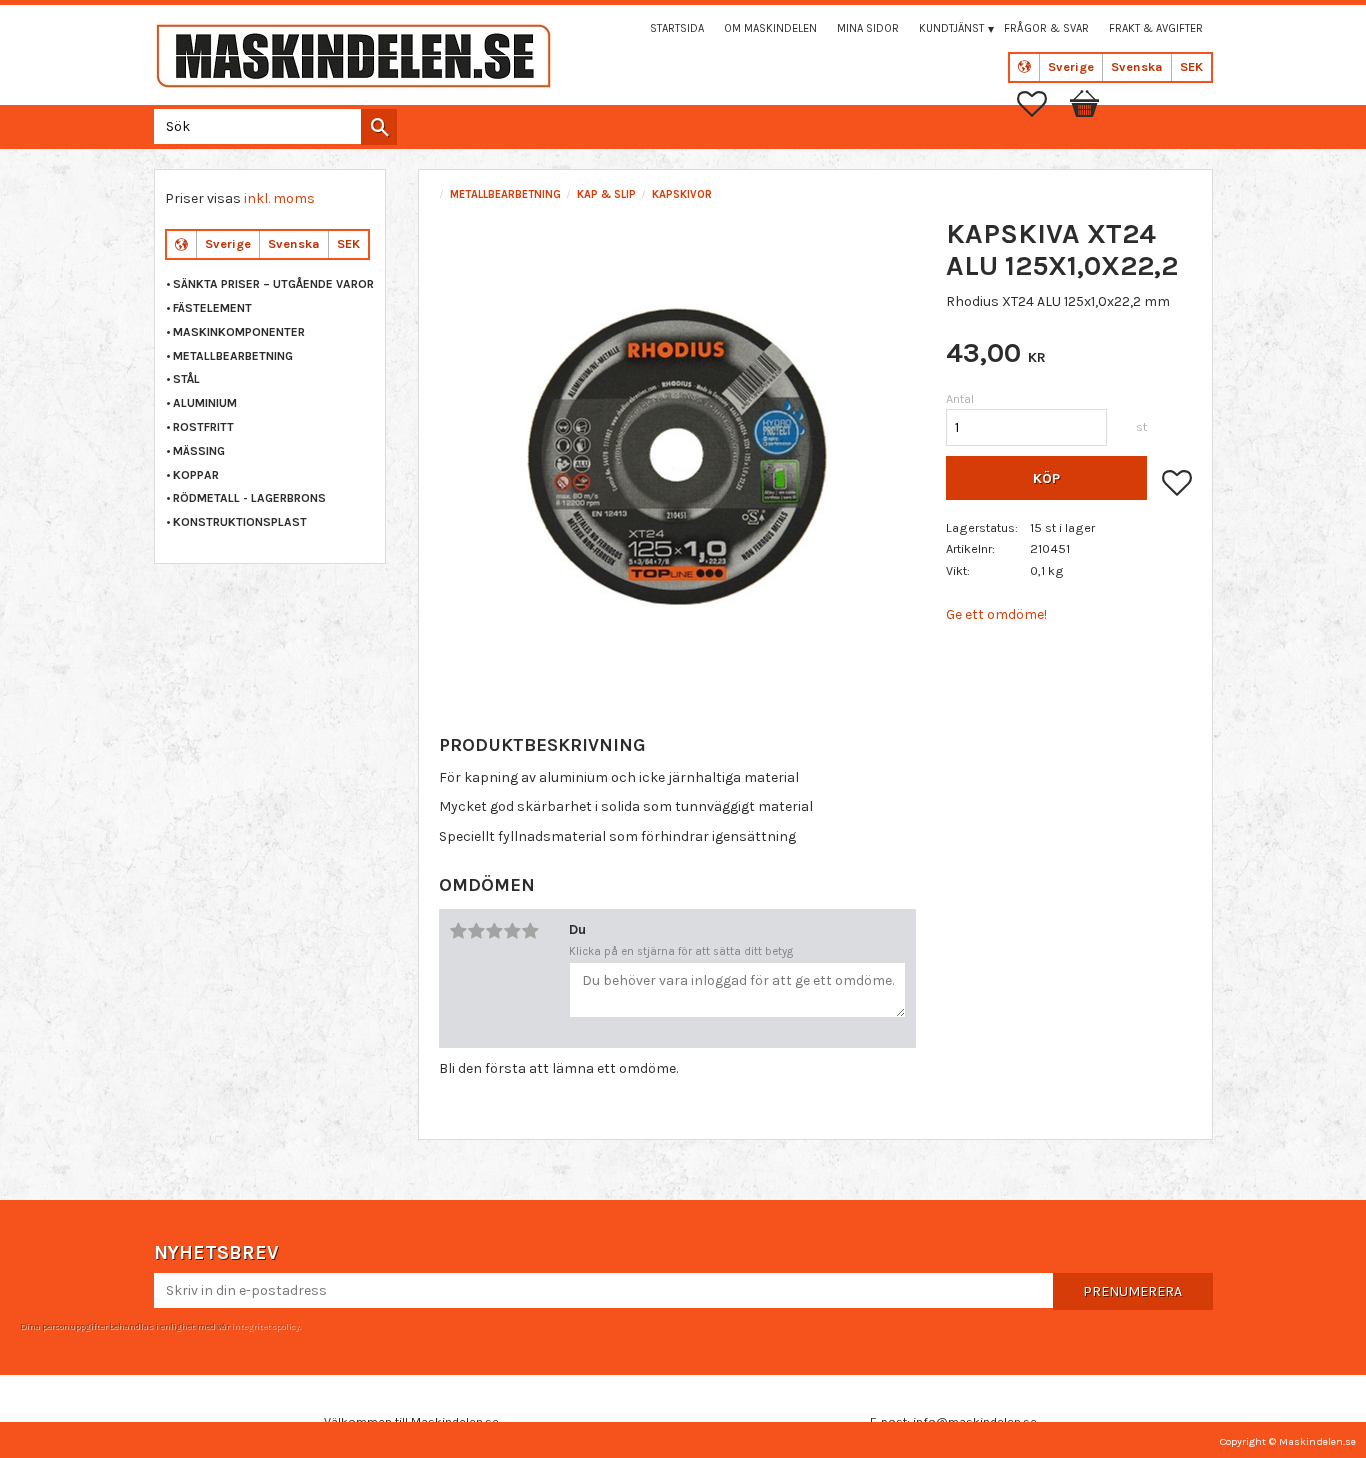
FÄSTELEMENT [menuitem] (212, 308)
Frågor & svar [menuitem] (1046, 28)
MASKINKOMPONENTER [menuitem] (239, 332)
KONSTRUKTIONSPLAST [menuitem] (240, 522)
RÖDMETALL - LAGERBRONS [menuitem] (249, 498)
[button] (1042, 104)
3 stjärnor (494, 931)
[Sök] (379, 127)
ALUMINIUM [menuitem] (205, 403)
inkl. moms (279, 198)
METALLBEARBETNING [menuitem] (233, 356)
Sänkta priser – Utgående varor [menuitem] (273, 284)
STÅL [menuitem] (186, 379)
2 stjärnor (476, 931)
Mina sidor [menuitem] (868, 28)
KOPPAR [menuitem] (196, 475)
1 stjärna (458, 931)
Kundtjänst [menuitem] (951, 28)
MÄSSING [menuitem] (199, 451)
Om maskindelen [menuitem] (770, 28)
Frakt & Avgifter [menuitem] (1156, 28)
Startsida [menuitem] (677, 28)
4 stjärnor (512, 931)
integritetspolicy (265, 1326)
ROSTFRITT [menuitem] (203, 427)
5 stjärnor (530, 931)
